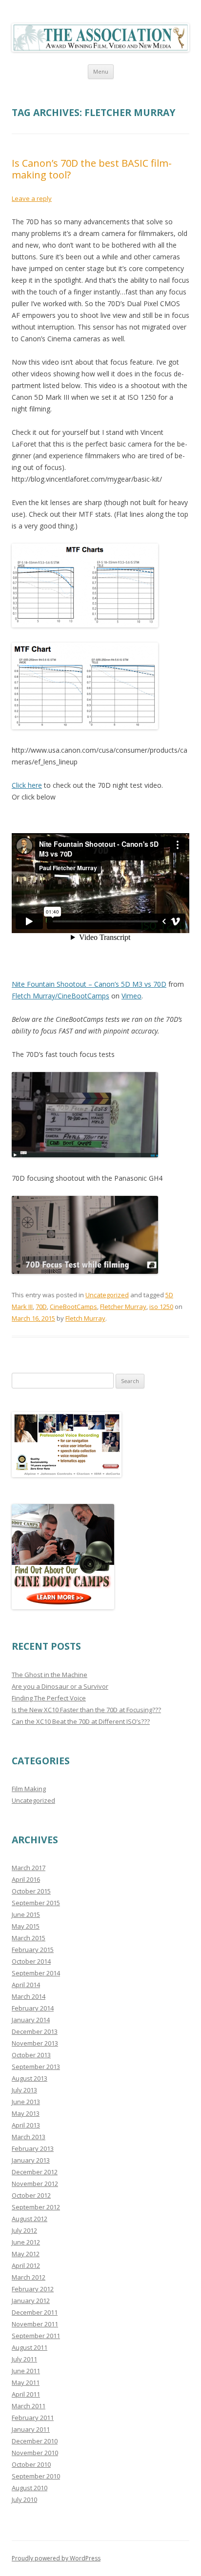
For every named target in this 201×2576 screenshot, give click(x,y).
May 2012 (26, 2254)
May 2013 (26, 2113)
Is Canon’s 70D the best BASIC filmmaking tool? (92, 169)
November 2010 (35, 2453)
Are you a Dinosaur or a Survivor (60, 1686)
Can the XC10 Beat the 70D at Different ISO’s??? (81, 1721)
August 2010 (30, 2488)
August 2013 (30, 2078)
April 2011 (26, 2394)
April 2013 (26, 2125)
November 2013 (35, 2043)
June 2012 (26, 2242)
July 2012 (24, 2230)
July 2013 (24, 2090)
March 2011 (29, 2406)
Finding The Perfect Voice (49, 1698)
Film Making (29, 1789)
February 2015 (33, 1950)
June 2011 (26, 2371)
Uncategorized (107, 1295)
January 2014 (31, 2020)
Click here (27, 785)
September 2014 (36, 1973)
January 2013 (31, 2160)
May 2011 (26, 2382)
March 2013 (29, 2137)
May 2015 (26, 1926)
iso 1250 (161, 1307)
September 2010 (36, 2476)
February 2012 (33, 2289)
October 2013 (31, 2055)
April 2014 (26, 1985)
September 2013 (36, 2067)
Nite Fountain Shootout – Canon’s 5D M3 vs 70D (89, 984)
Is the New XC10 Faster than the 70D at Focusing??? (86, 1710)
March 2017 (29, 1868)
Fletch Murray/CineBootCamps (60, 996)
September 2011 (36, 2336)
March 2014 (29, 1996)
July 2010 (24, 2499)
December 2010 (35, 2441)
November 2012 (35, 2184)
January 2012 (31, 2301)
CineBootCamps (73, 1307)
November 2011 (35, 2324)
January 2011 (31, 2429)
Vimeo (131, 996)
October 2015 (31, 1891)
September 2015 (36, 1903)
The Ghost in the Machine (50, 1675)
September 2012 (36, 2207)
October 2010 (31, 2464)
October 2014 (31, 1961)
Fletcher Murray (123, 1307)
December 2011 (35, 2312)
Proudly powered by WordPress (56, 2558)
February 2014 (33, 2008)
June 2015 (26, 1914)
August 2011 (30, 2347)
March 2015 (29, 1938)
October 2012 (31, 2195)
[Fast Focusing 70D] (85, 1155)
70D (41, 1307)
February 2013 (33, 2148)
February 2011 (33, 2418)
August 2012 (30, 2219)
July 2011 (24, 2359)
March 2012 (29, 2277)
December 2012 (35, 2172)
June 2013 (26, 2102)
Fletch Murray (85, 1318)
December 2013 (35, 2031)
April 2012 (26, 2265)
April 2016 (26, 1879)
